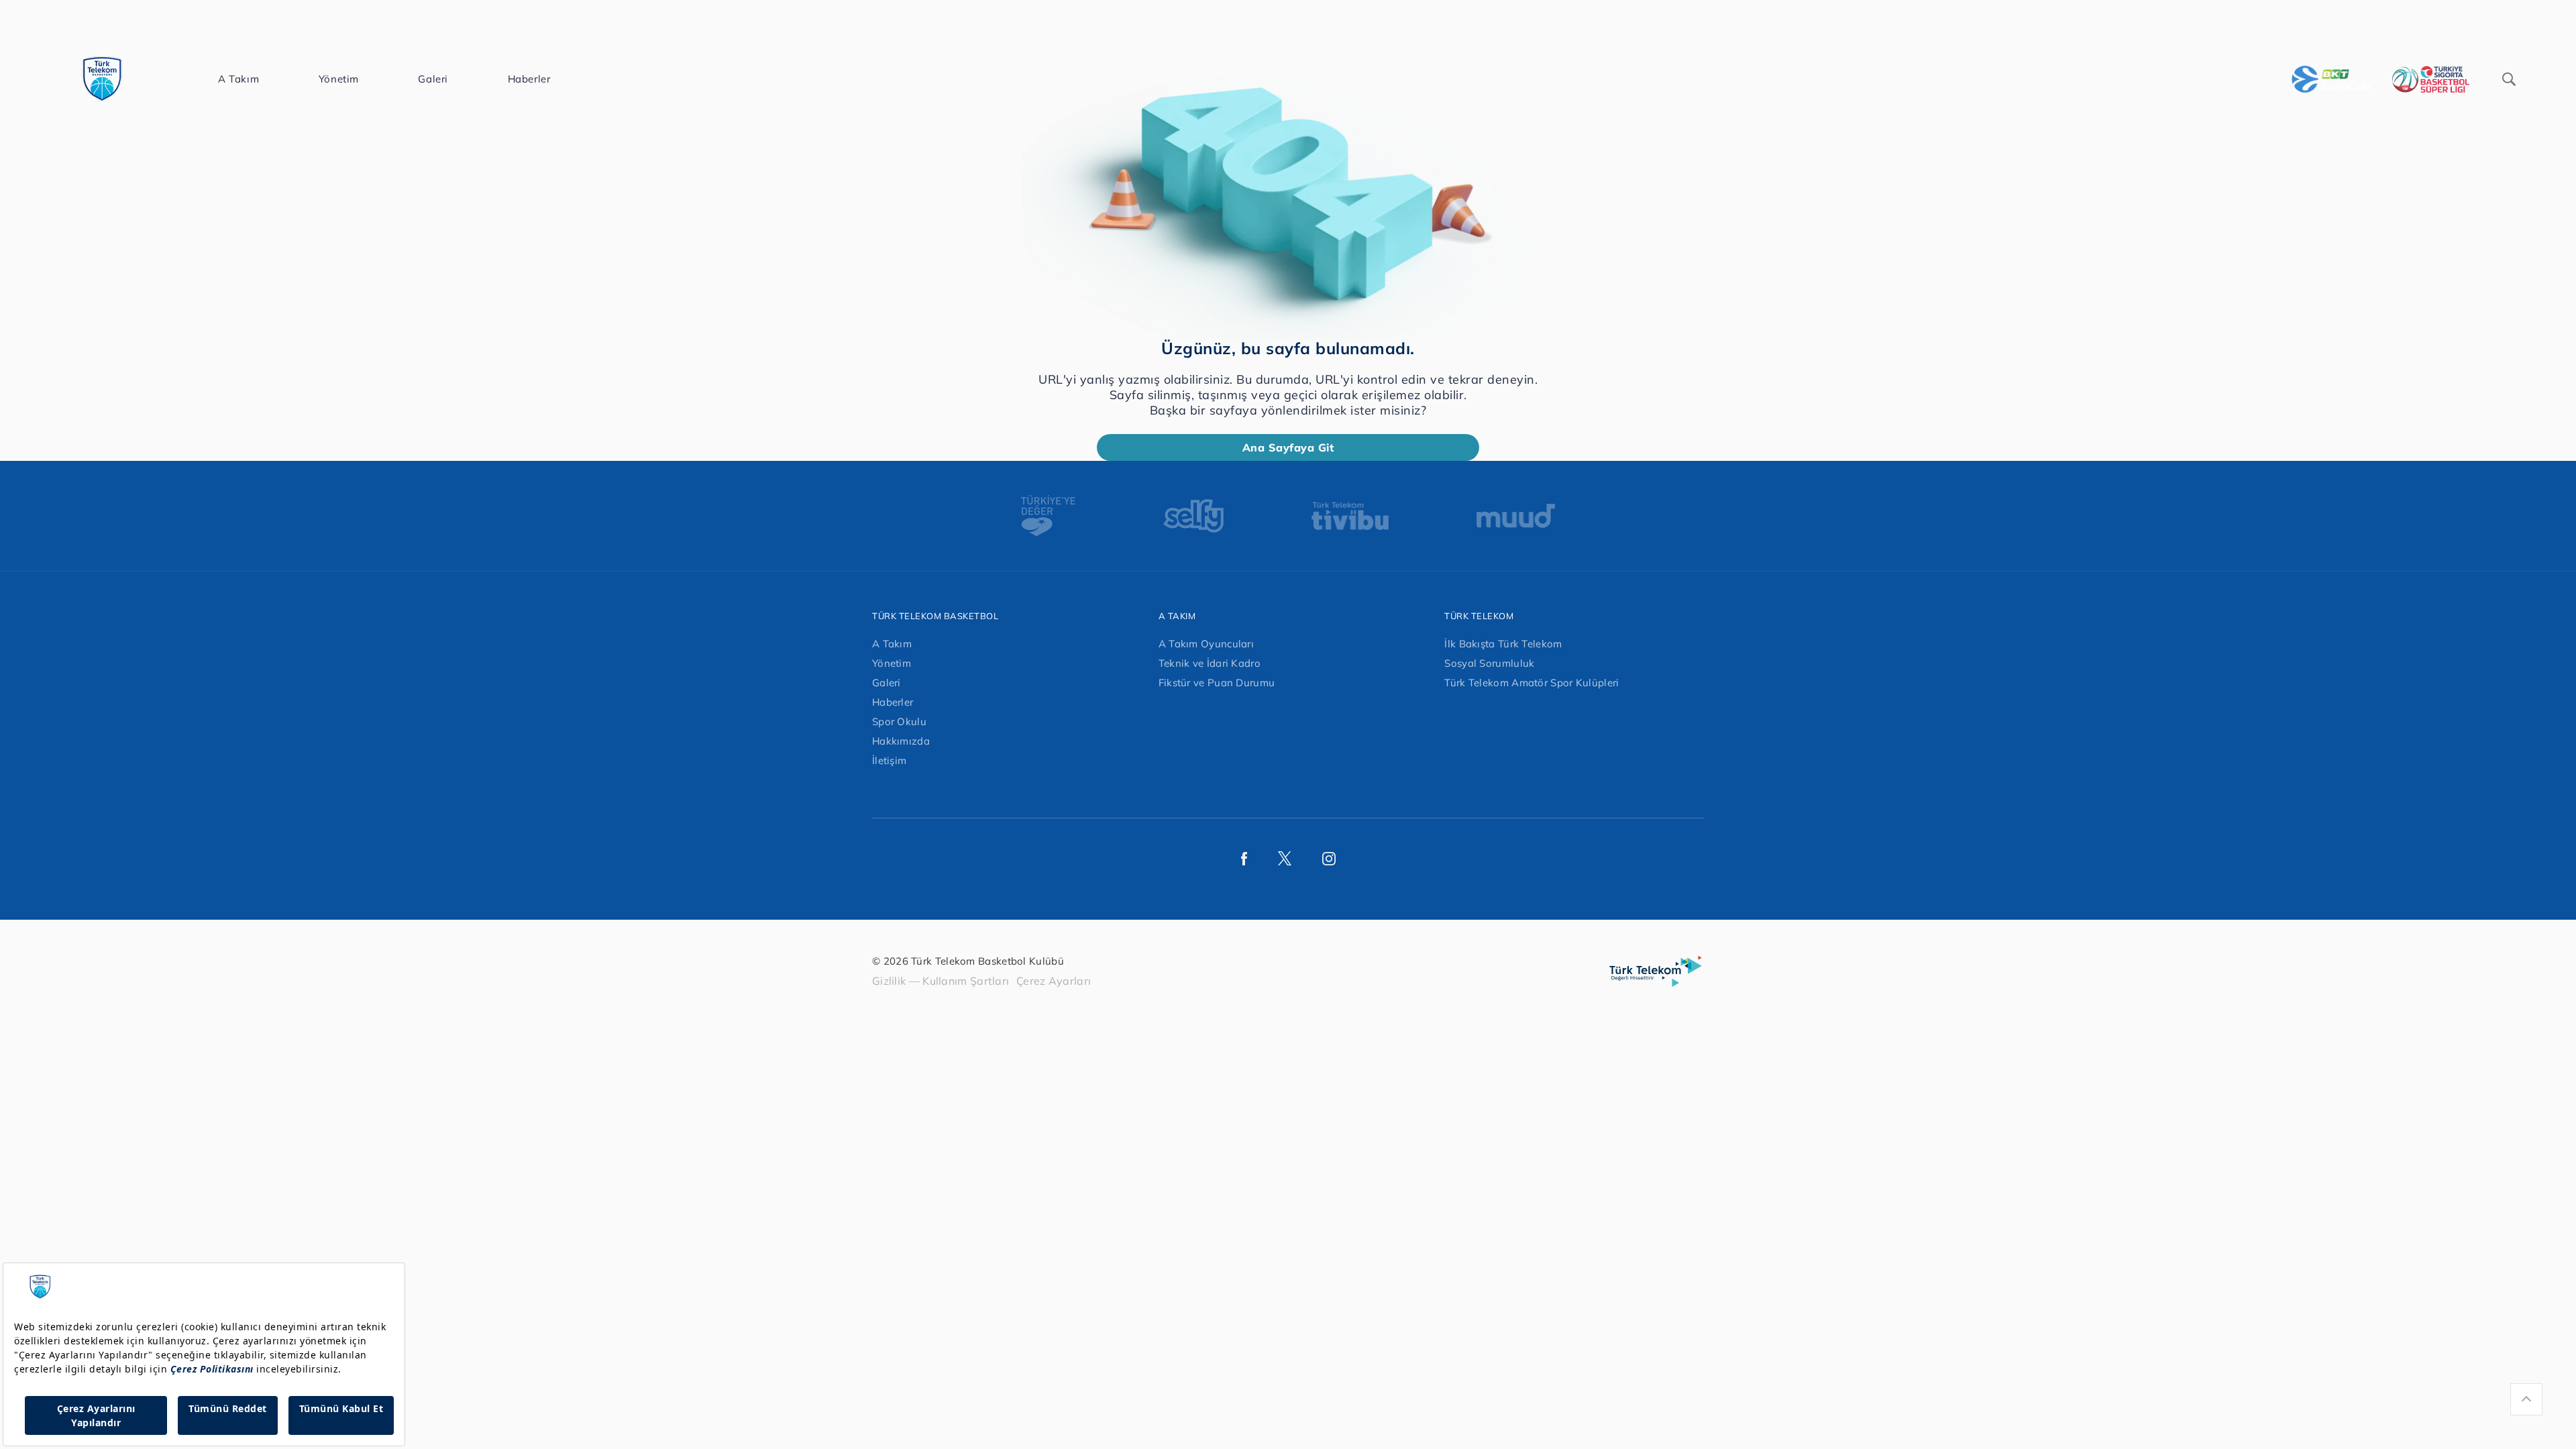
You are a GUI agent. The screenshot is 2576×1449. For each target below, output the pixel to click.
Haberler (893, 702)
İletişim (889, 760)
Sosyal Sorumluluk (1489, 663)
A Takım (892, 644)
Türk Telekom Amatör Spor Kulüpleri (1532, 683)
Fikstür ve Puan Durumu (1217, 683)
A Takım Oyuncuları (1206, 644)
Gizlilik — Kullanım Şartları (941, 981)
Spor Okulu (899, 721)
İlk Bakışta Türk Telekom (1503, 644)
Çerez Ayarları (1054, 981)
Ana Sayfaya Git (1288, 447)
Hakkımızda (901, 741)
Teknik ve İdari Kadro (1210, 663)
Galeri (887, 683)
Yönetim (892, 663)
